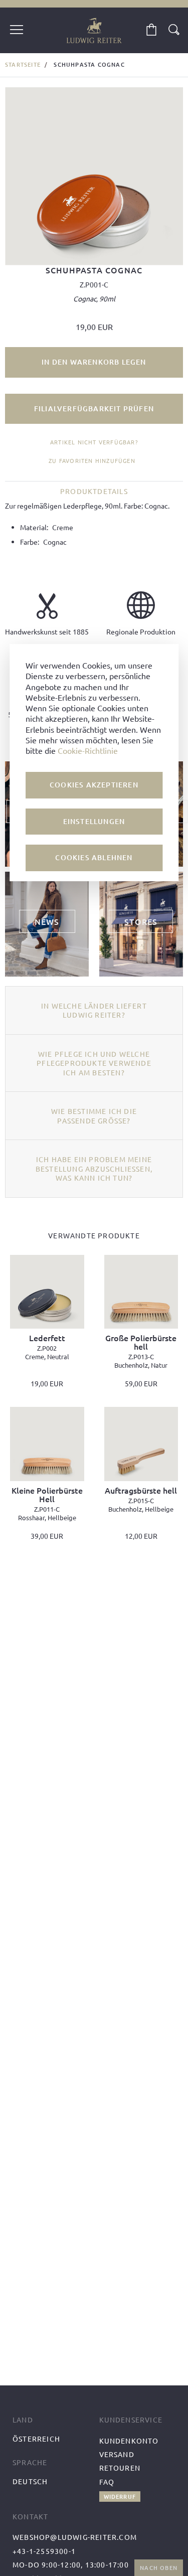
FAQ (107, 2482)
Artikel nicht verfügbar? (94, 442)
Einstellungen (94, 821)
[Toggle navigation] (17, 31)
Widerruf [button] (120, 2497)
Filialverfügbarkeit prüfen (94, 409)
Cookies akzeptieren (94, 785)
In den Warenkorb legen (94, 362)
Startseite (23, 64)
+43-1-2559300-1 (44, 2551)
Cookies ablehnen (94, 857)
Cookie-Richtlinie (88, 750)
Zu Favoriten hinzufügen (92, 460)
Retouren (120, 2468)
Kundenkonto (129, 2441)
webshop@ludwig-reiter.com (75, 2537)
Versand (117, 2454)
